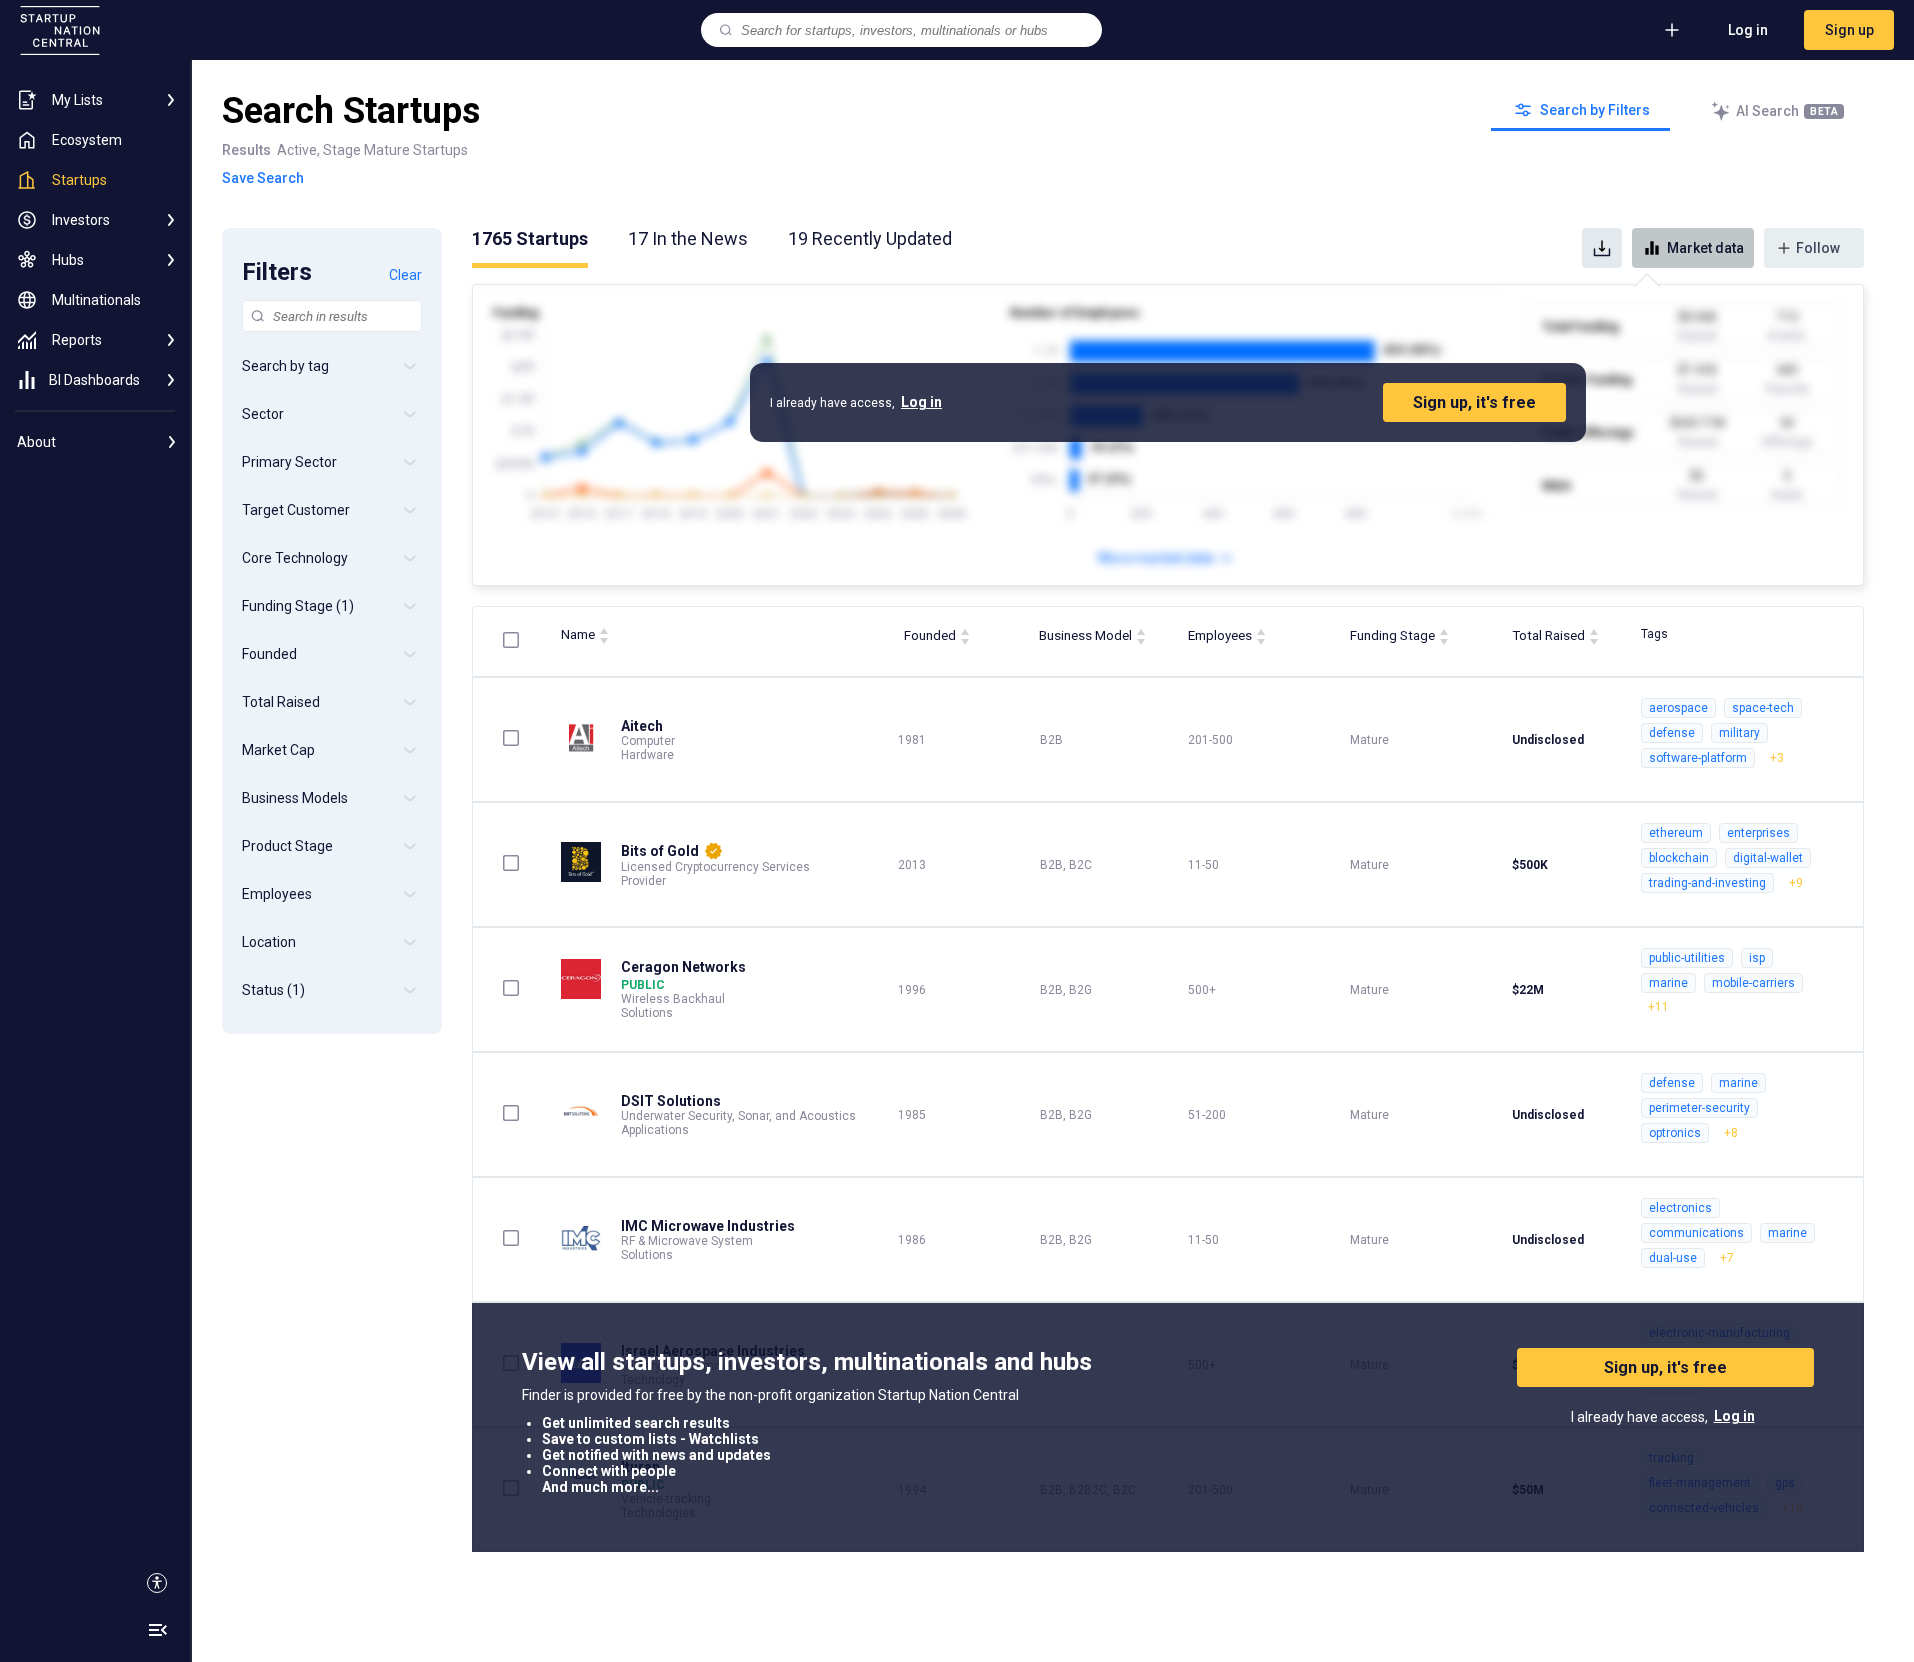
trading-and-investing (1707, 883)
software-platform (1698, 758)
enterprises (1758, 833)
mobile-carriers (1753, 983)
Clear (405, 275)
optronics (1675, 1133)
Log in (1748, 30)
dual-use (1673, 1258)
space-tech (1763, 708)
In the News (688, 238)
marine (1668, 983)
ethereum (1676, 833)
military (1739, 733)
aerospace (1678, 708)
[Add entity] (1672, 30)
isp (1757, 958)
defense (1672, 733)
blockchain (1679, 858)
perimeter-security (1699, 1108)
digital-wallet (1768, 858)
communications (1696, 1233)
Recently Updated (870, 238)
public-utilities (1687, 958)
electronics (1680, 1208)
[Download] (1602, 248)
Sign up (1849, 30)
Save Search (263, 178)
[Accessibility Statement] (157, 1583)
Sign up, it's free (1474, 402)
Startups (530, 238)
